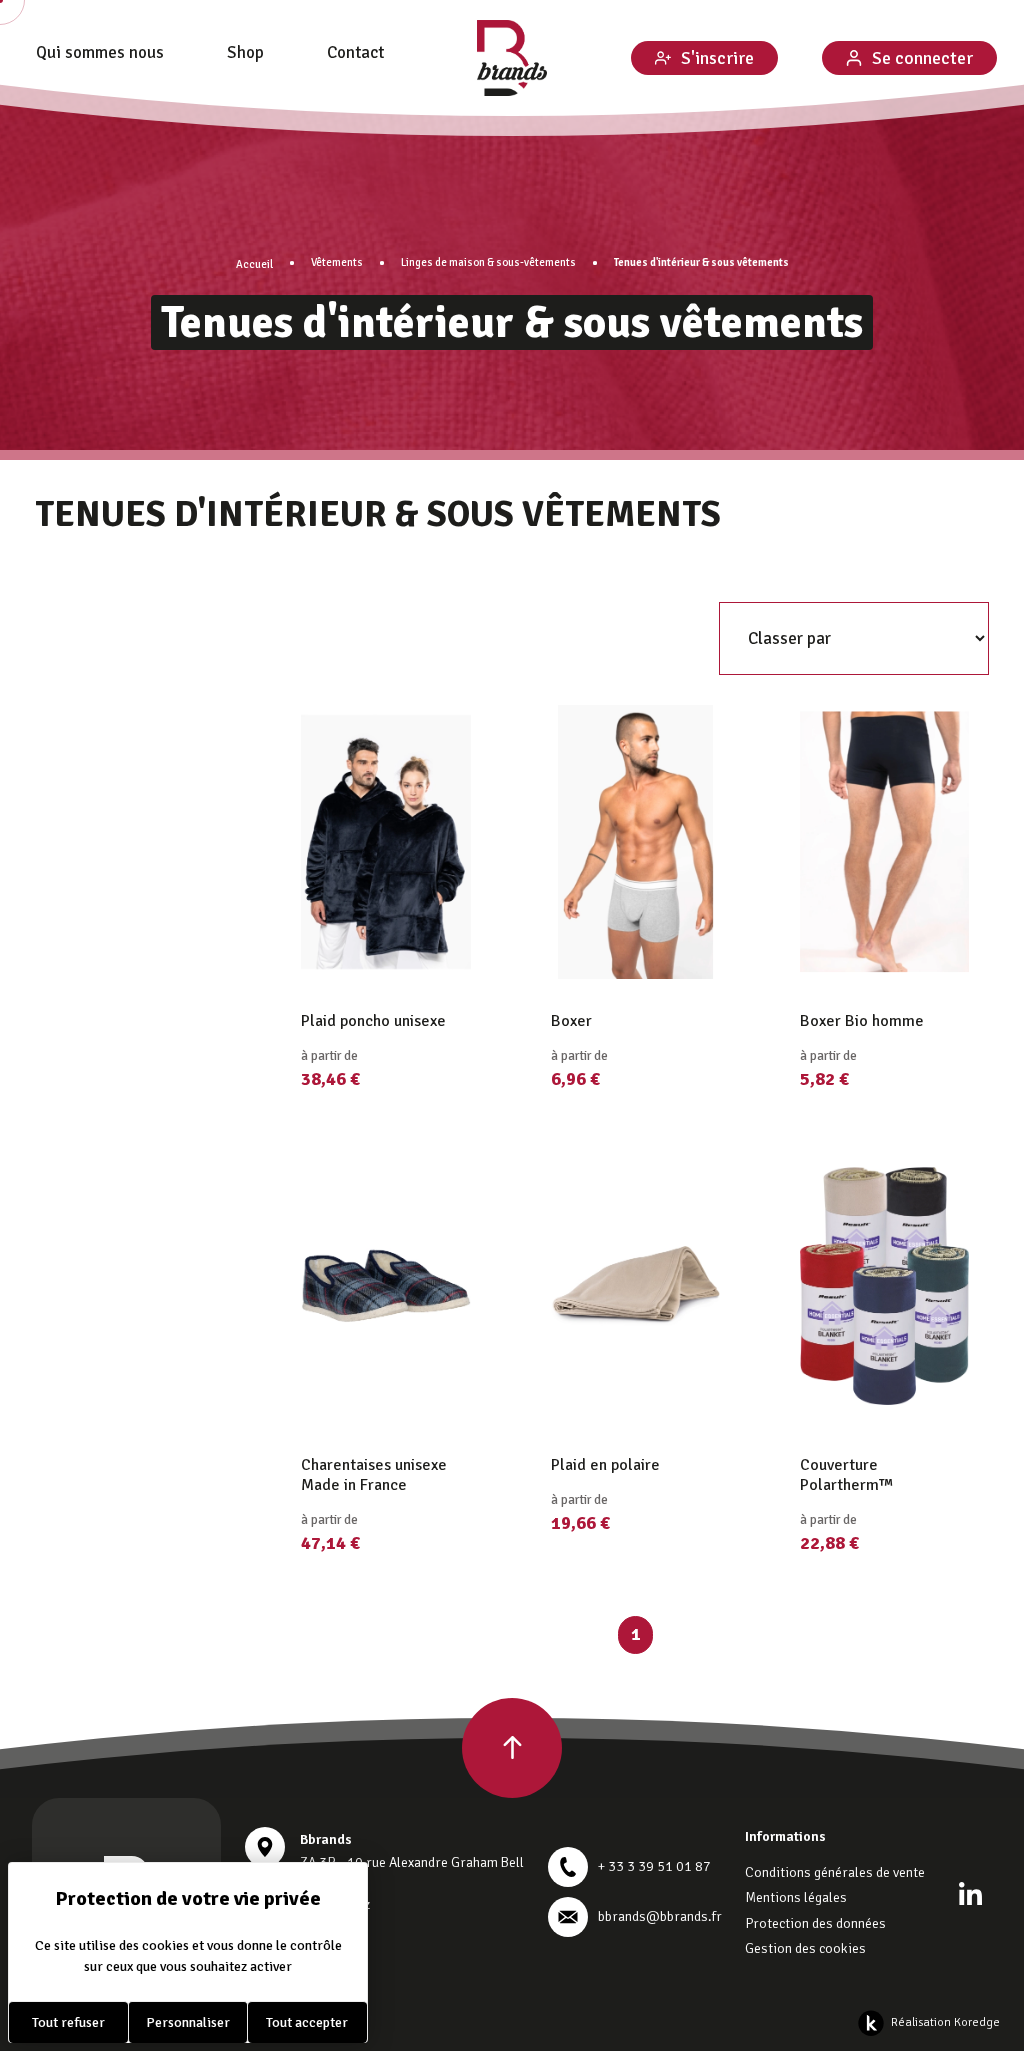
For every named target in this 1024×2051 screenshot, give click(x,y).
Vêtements (337, 262)
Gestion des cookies (805, 1948)
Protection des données (815, 1923)
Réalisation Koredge (945, 2022)
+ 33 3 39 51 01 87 (654, 1866)
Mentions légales (796, 1897)
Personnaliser (188, 2022)
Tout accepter (307, 2022)
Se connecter (922, 58)
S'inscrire (717, 58)
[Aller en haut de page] (512, 1748)
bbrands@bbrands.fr (660, 1916)
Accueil (254, 264)
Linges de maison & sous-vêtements (488, 262)
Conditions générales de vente (835, 1872)
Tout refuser (68, 2022)
